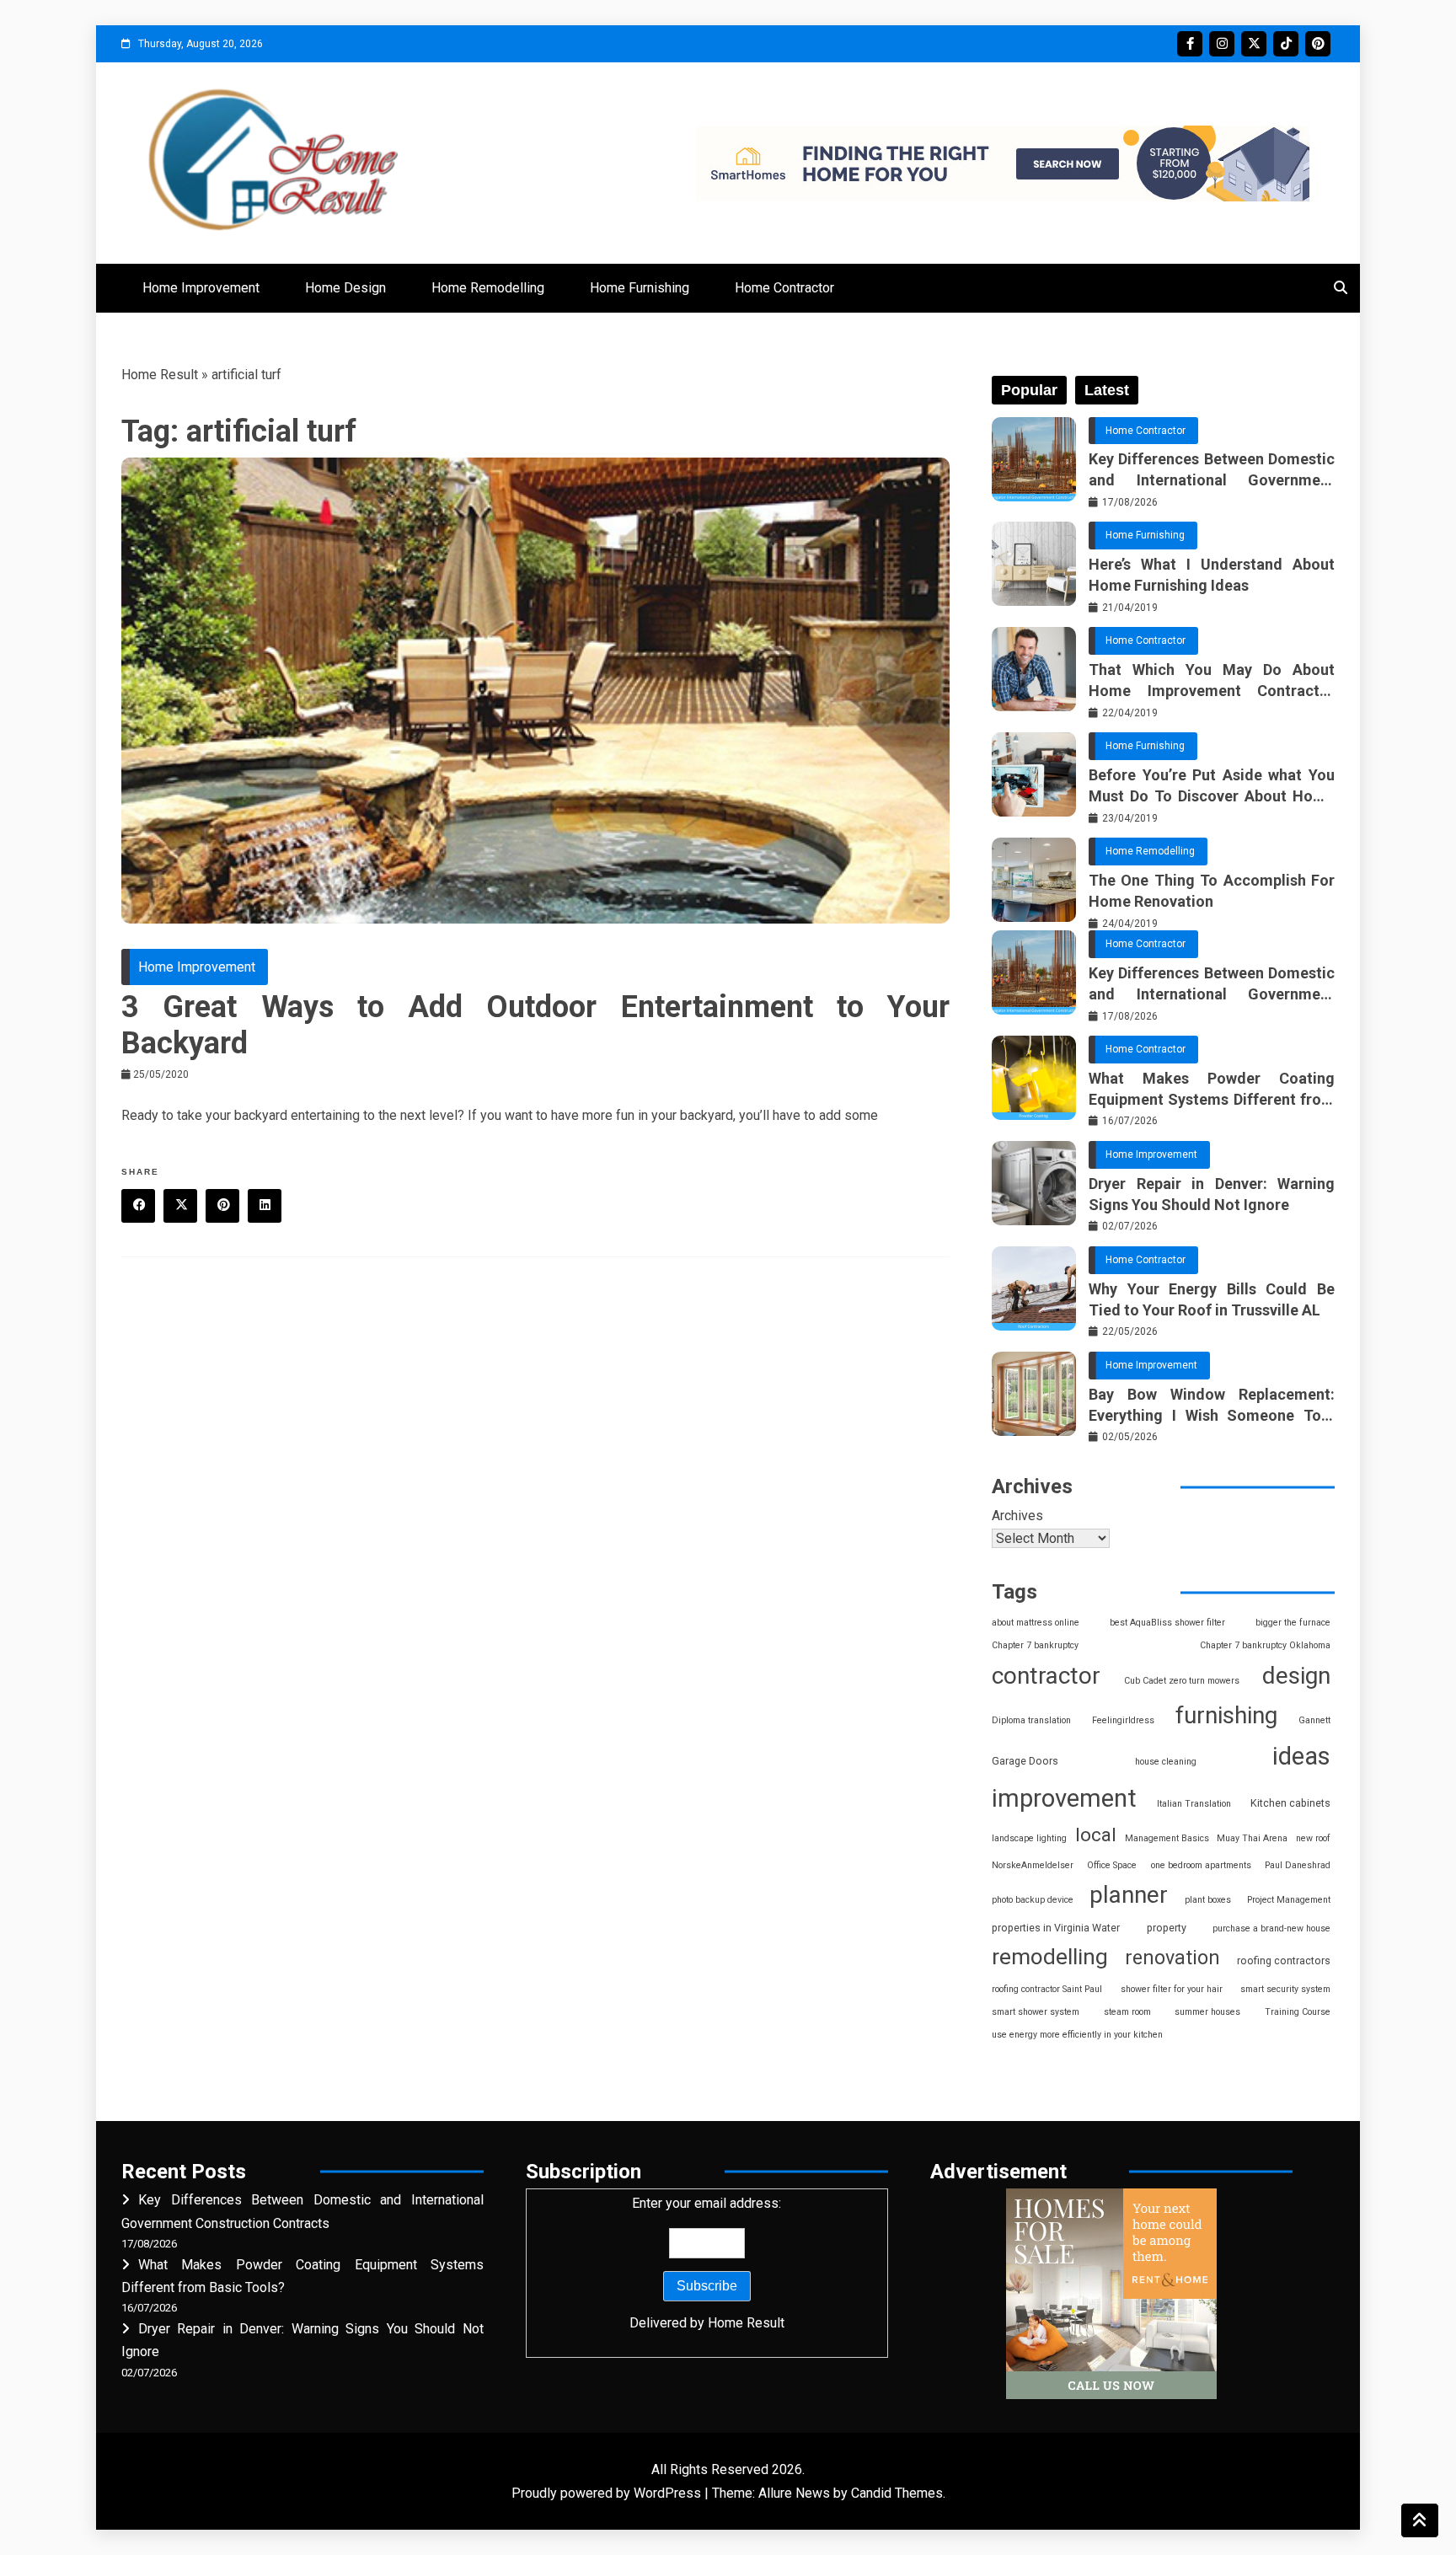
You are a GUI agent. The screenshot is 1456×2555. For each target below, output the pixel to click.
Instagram (1222, 44)
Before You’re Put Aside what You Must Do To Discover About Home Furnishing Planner (1212, 786)
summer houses (1207, 2012)
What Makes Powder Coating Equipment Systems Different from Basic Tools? (1212, 1090)
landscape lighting (1029, 1838)
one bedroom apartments (1201, 1865)
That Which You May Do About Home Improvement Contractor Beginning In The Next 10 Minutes (1212, 681)
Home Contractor (784, 288)
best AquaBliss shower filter (1167, 1623)
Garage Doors (1025, 1761)
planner (1129, 1895)
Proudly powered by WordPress (608, 2493)
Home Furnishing (640, 288)
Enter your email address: (707, 2263)
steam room (1127, 2012)
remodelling (1050, 1957)
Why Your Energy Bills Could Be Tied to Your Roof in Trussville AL (1212, 1299)
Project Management (1289, 1900)
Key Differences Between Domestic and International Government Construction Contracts (1212, 470)
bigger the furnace (1293, 1623)
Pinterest (1318, 44)
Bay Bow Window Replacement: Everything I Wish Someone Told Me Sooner (1212, 1406)
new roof (1313, 1838)
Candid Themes (897, 2493)
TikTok (1286, 44)
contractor (1046, 1676)
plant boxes (1208, 1900)
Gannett (1314, 1720)
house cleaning (1166, 1762)
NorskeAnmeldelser (1033, 1865)
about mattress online (1036, 1623)
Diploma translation (1031, 1720)
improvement (1064, 1798)
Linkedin (265, 1206)
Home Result (160, 375)
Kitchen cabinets (1290, 1803)
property (1167, 1928)
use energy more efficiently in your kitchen (1077, 2035)
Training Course (1298, 2012)
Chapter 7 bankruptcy (1035, 1645)
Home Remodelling (488, 288)
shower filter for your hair (1172, 1989)
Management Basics (1167, 1838)
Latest (1107, 390)
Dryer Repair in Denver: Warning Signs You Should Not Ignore (1212, 1194)
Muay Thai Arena (1252, 1838)
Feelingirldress (1123, 1720)
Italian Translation (1194, 1804)
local (1096, 1835)
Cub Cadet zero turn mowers (1182, 1681)
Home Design (345, 288)
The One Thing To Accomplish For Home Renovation (1212, 891)
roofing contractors (1284, 1960)
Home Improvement (201, 288)
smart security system (1285, 1989)
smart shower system (1036, 2012)
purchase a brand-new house (1271, 1928)
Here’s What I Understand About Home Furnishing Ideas (1212, 575)
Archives (1017, 1516)
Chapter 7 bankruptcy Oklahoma (1265, 1645)
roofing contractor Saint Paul (1047, 1989)
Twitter (1254, 44)
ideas (1301, 1756)
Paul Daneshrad (1298, 1865)
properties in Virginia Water (1056, 1928)
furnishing (1226, 1715)
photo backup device (1033, 1900)
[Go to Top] (1420, 2520)
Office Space (1112, 1865)
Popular (1029, 390)
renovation (1172, 1958)
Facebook (1190, 44)
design (1296, 1676)
